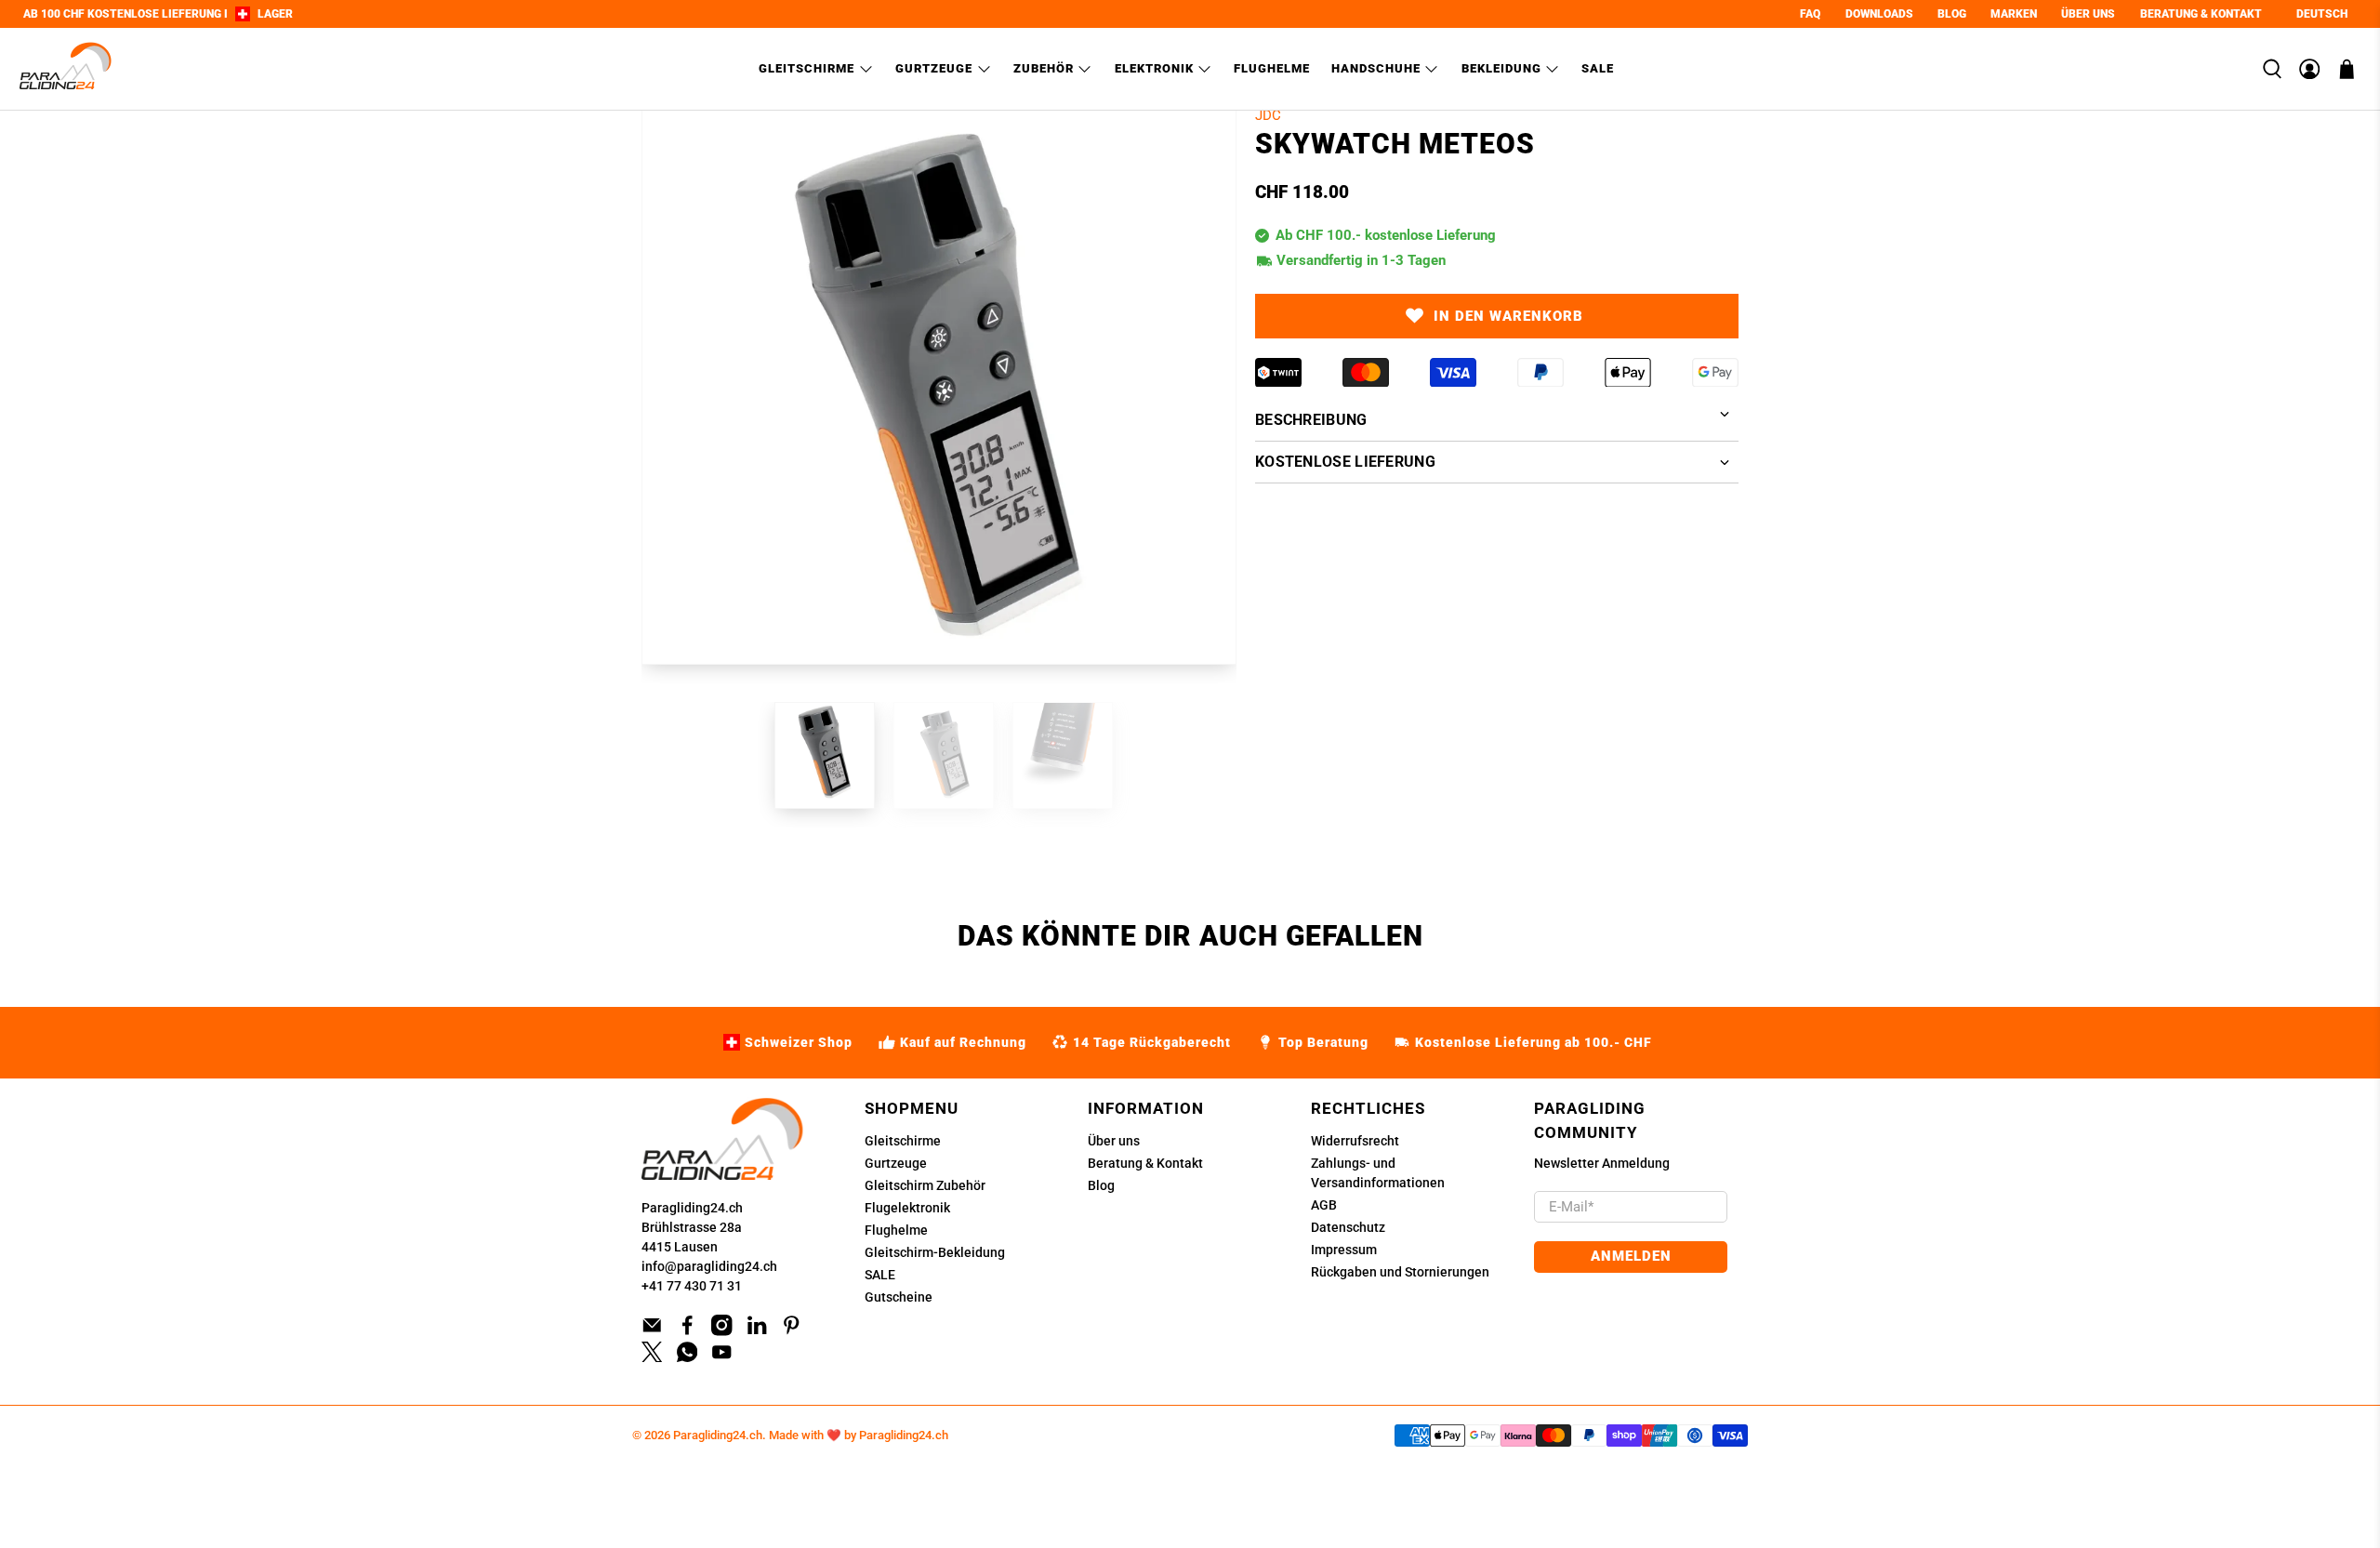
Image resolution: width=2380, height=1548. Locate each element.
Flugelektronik (907, 1208)
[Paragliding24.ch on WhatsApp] (688, 1357)
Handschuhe (1376, 68)
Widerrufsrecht (1355, 1141)
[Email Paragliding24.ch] (652, 1331)
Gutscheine (899, 1297)
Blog (1101, 1185)
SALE (880, 1275)
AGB (1324, 1205)
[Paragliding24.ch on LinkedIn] (757, 1331)
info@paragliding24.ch (709, 1266)
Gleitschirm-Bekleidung (935, 1252)
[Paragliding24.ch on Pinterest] (792, 1331)
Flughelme (1272, 68)
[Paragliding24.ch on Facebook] (688, 1331)
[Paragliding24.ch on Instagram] (722, 1331)
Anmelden (1631, 1256)
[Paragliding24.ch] (66, 69)
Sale (1598, 68)
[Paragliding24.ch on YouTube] (722, 1357)
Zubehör (1044, 68)
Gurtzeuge (934, 68)
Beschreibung (1311, 420)
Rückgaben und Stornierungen (1400, 1272)
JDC (1268, 115)
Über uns (1114, 1141)
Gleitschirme (807, 68)
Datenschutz (1348, 1227)
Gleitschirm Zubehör (925, 1185)
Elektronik (1154, 68)
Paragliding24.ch (692, 1208)
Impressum (1344, 1250)
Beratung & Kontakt (1145, 1163)
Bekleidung (1501, 68)
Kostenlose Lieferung (1345, 462)
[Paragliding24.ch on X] (652, 1357)
